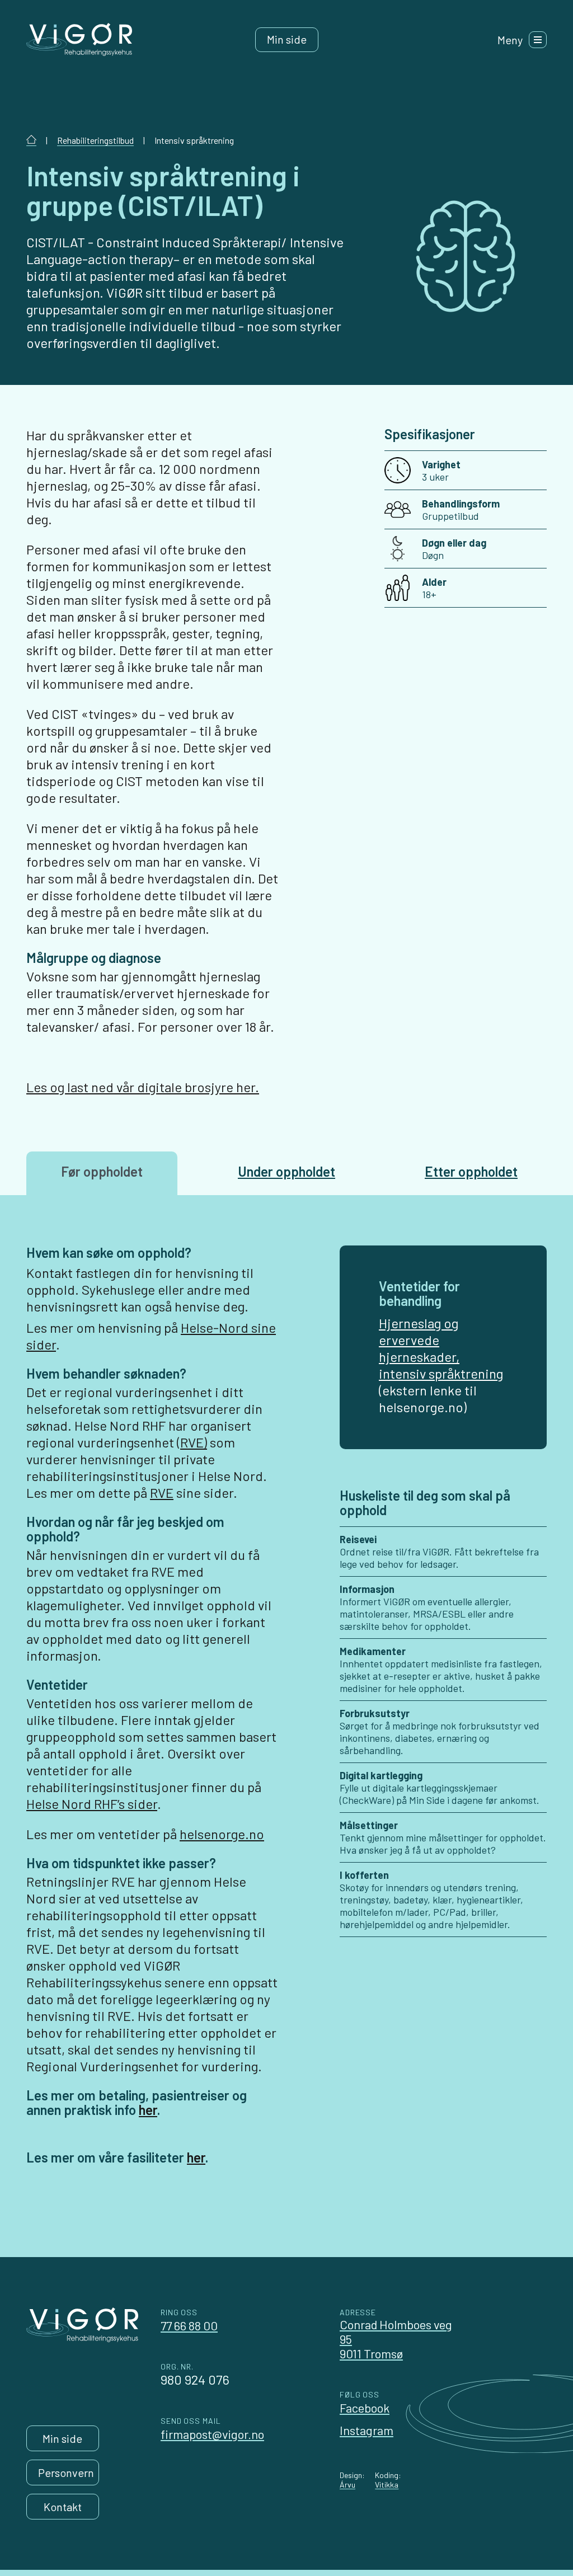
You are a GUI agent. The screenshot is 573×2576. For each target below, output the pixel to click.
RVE (162, 1493)
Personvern (66, 2472)
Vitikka (387, 2485)
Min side (287, 39)
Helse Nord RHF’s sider (92, 1804)
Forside (31, 140)
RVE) (194, 1442)
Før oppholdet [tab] (102, 1171)
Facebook (365, 2408)
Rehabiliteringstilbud (95, 140)
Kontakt (63, 2507)
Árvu (347, 2485)
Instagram (367, 2430)
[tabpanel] (286, 1715)
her (148, 2110)
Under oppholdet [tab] (286, 1171)
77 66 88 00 (189, 2325)
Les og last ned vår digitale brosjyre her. (143, 1087)
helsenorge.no (222, 1834)
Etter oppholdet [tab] (471, 1171)
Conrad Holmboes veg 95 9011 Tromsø (396, 2339)
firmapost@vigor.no (212, 2434)
